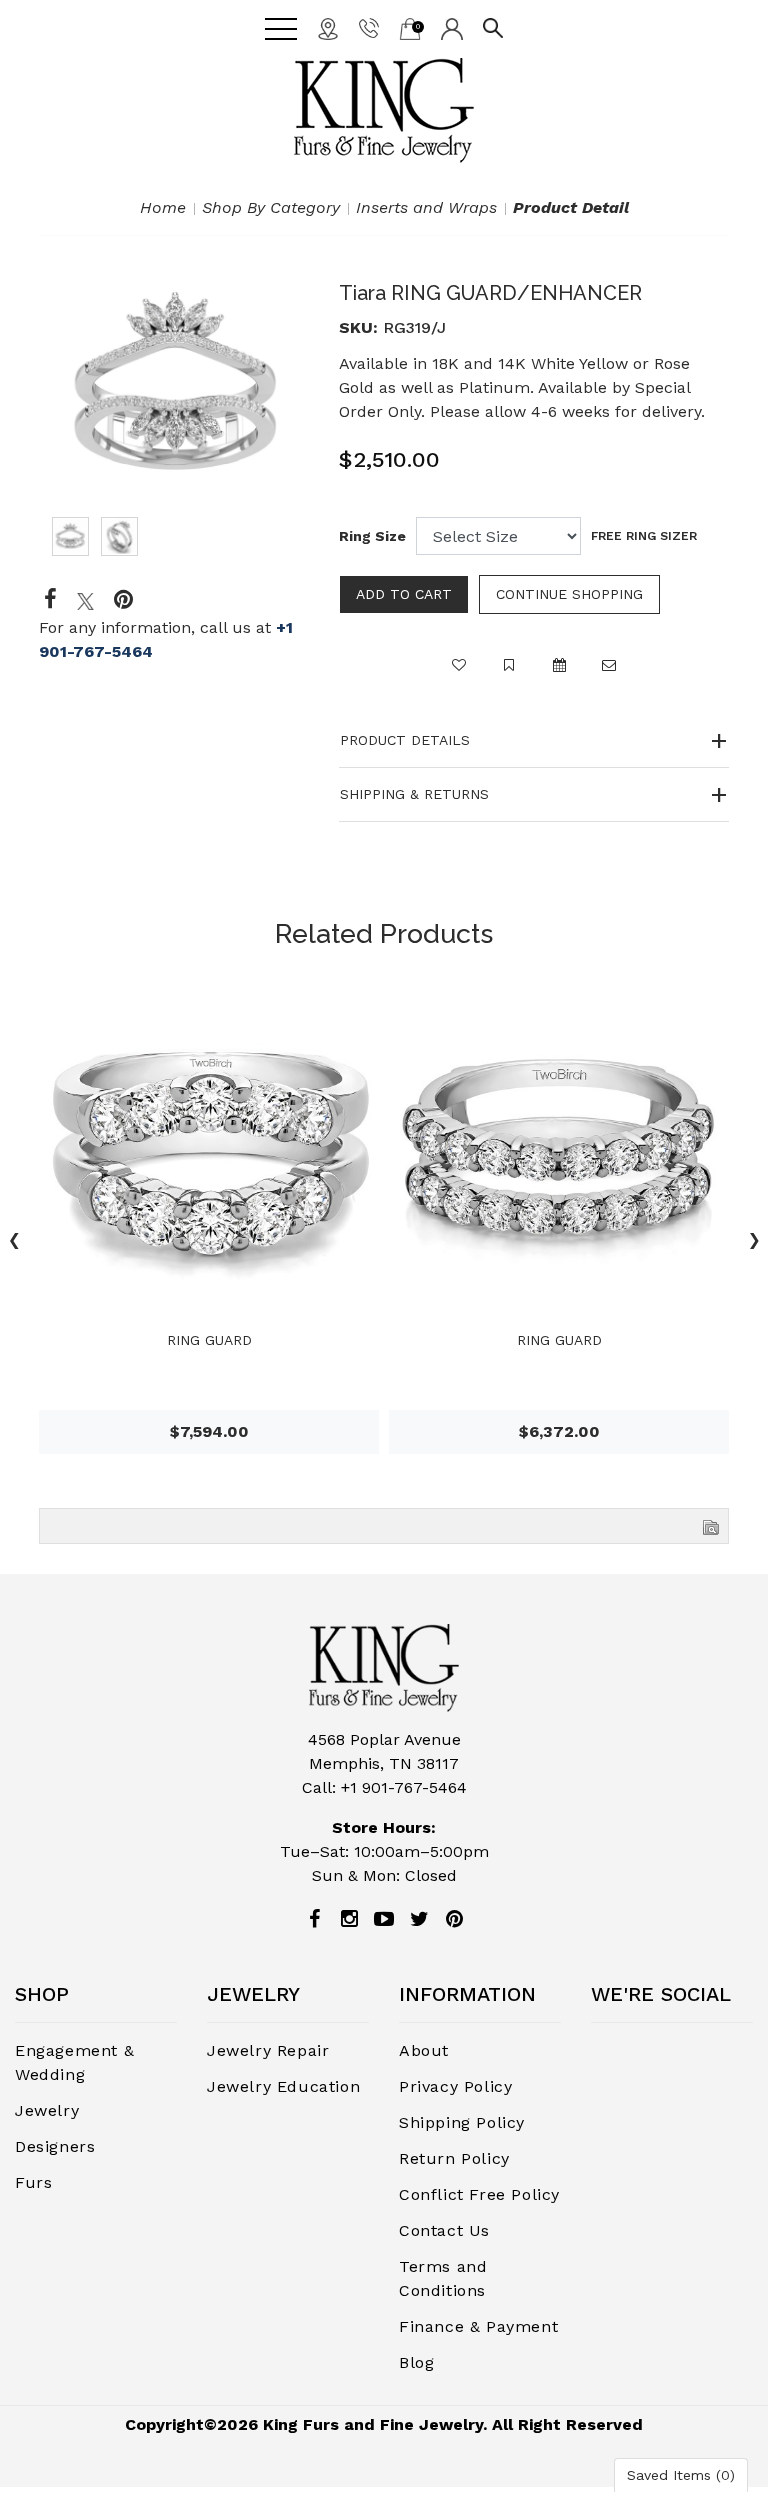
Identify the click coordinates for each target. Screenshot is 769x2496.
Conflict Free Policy (479, 2194)
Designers (55, 2146)
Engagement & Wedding (74, 2062)
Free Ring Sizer (644, 536)
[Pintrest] (123, 600)
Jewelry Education (283, 2086)
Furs (33, 2182)
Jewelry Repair (268, 2050)
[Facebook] (50, 600)
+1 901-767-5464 (404, 1787)
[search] (493, 27)
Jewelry (47, 2110)
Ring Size (372, 536)
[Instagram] (349, 1919)
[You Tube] (384, 1919)
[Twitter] (85, 600)
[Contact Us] (328, 28)
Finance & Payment (478, 2326)
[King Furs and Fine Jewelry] (384, 110)
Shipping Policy (462, 2122)
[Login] (452, 28)
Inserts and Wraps (426, 207)
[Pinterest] (454, 1919)
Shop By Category (271, 207)
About (424, 2050)
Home (163, 207)
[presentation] (754, 1243)
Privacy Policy (455, 2086)
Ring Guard (209, 1340)
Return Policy (454, 2158)
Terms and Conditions (443, 2278)
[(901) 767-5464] (369, 27)
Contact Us (444, 2230)
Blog (416, 2362)
